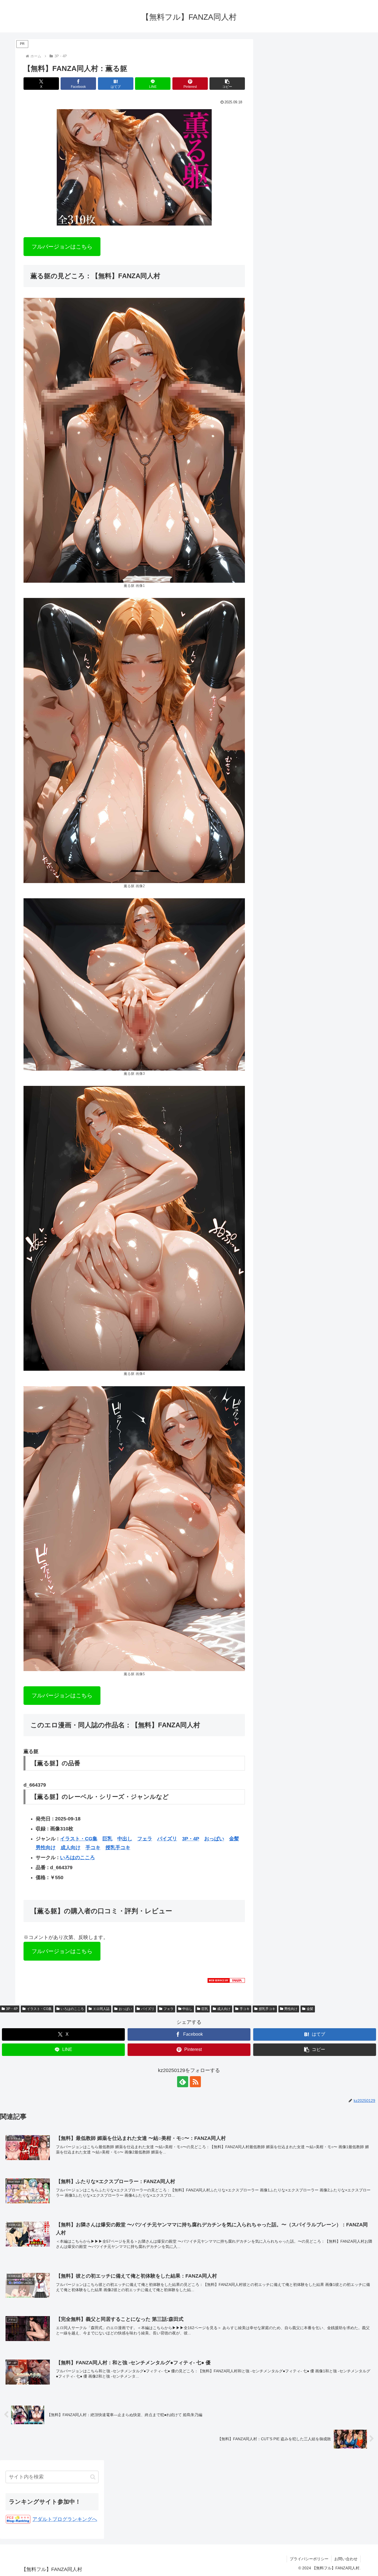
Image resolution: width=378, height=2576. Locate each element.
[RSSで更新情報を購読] (195, 2082)
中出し (125, 1839)
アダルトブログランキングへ (65, 2519)
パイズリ (167, 1839)
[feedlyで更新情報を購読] (183, 2082)
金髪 (234, 1839)
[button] (227, 84)
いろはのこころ (77, 1858)
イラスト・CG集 (79, 1839)
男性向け (46, 1848)
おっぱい (214, 1839)
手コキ (93, 1848)
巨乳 (107, 1839)
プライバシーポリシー (309, 2559)
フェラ (145, 1839)
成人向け (71, 1848)
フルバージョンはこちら (62, 247)
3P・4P (191, 1839)
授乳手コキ (118, 1848)
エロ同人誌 (101, 2009)
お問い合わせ (346, 2559)
